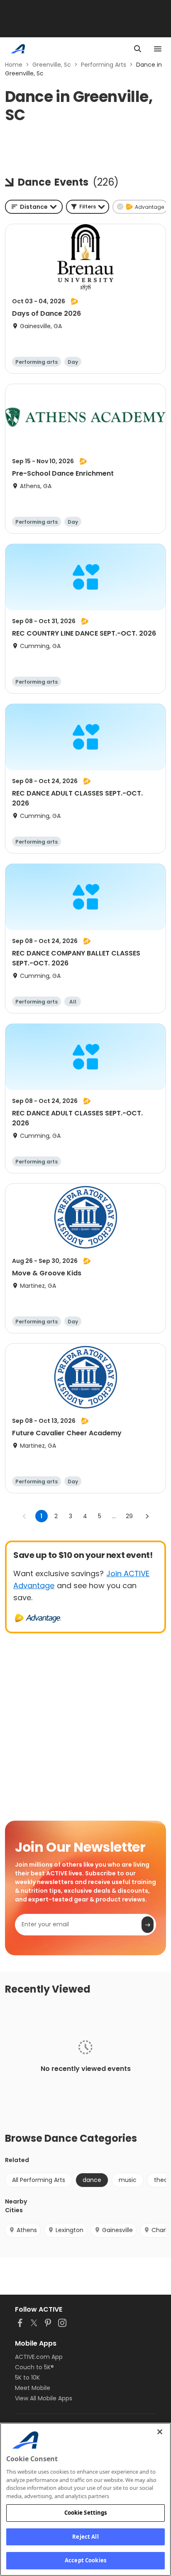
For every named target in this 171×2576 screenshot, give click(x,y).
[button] (88, 207)
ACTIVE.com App (39, 2357)
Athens (27, 2230)
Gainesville (117, 2230)
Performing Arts (104, 65)
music (128, 2180)
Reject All (85, 2537)
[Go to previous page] (24, 1516)
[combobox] (34, 207)
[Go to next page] (147, 1516)
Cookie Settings (86, 2513)
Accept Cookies (85, 2560)
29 (129, 1516)
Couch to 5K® (34, 2367)
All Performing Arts (39, 2180)
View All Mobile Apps (44, 2398)
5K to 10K (27, 2378)
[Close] (160, 2432)
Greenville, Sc (52, 65)
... (114, 1516)
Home (14, 65)
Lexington (70, 2230)
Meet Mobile (33, 2388)
